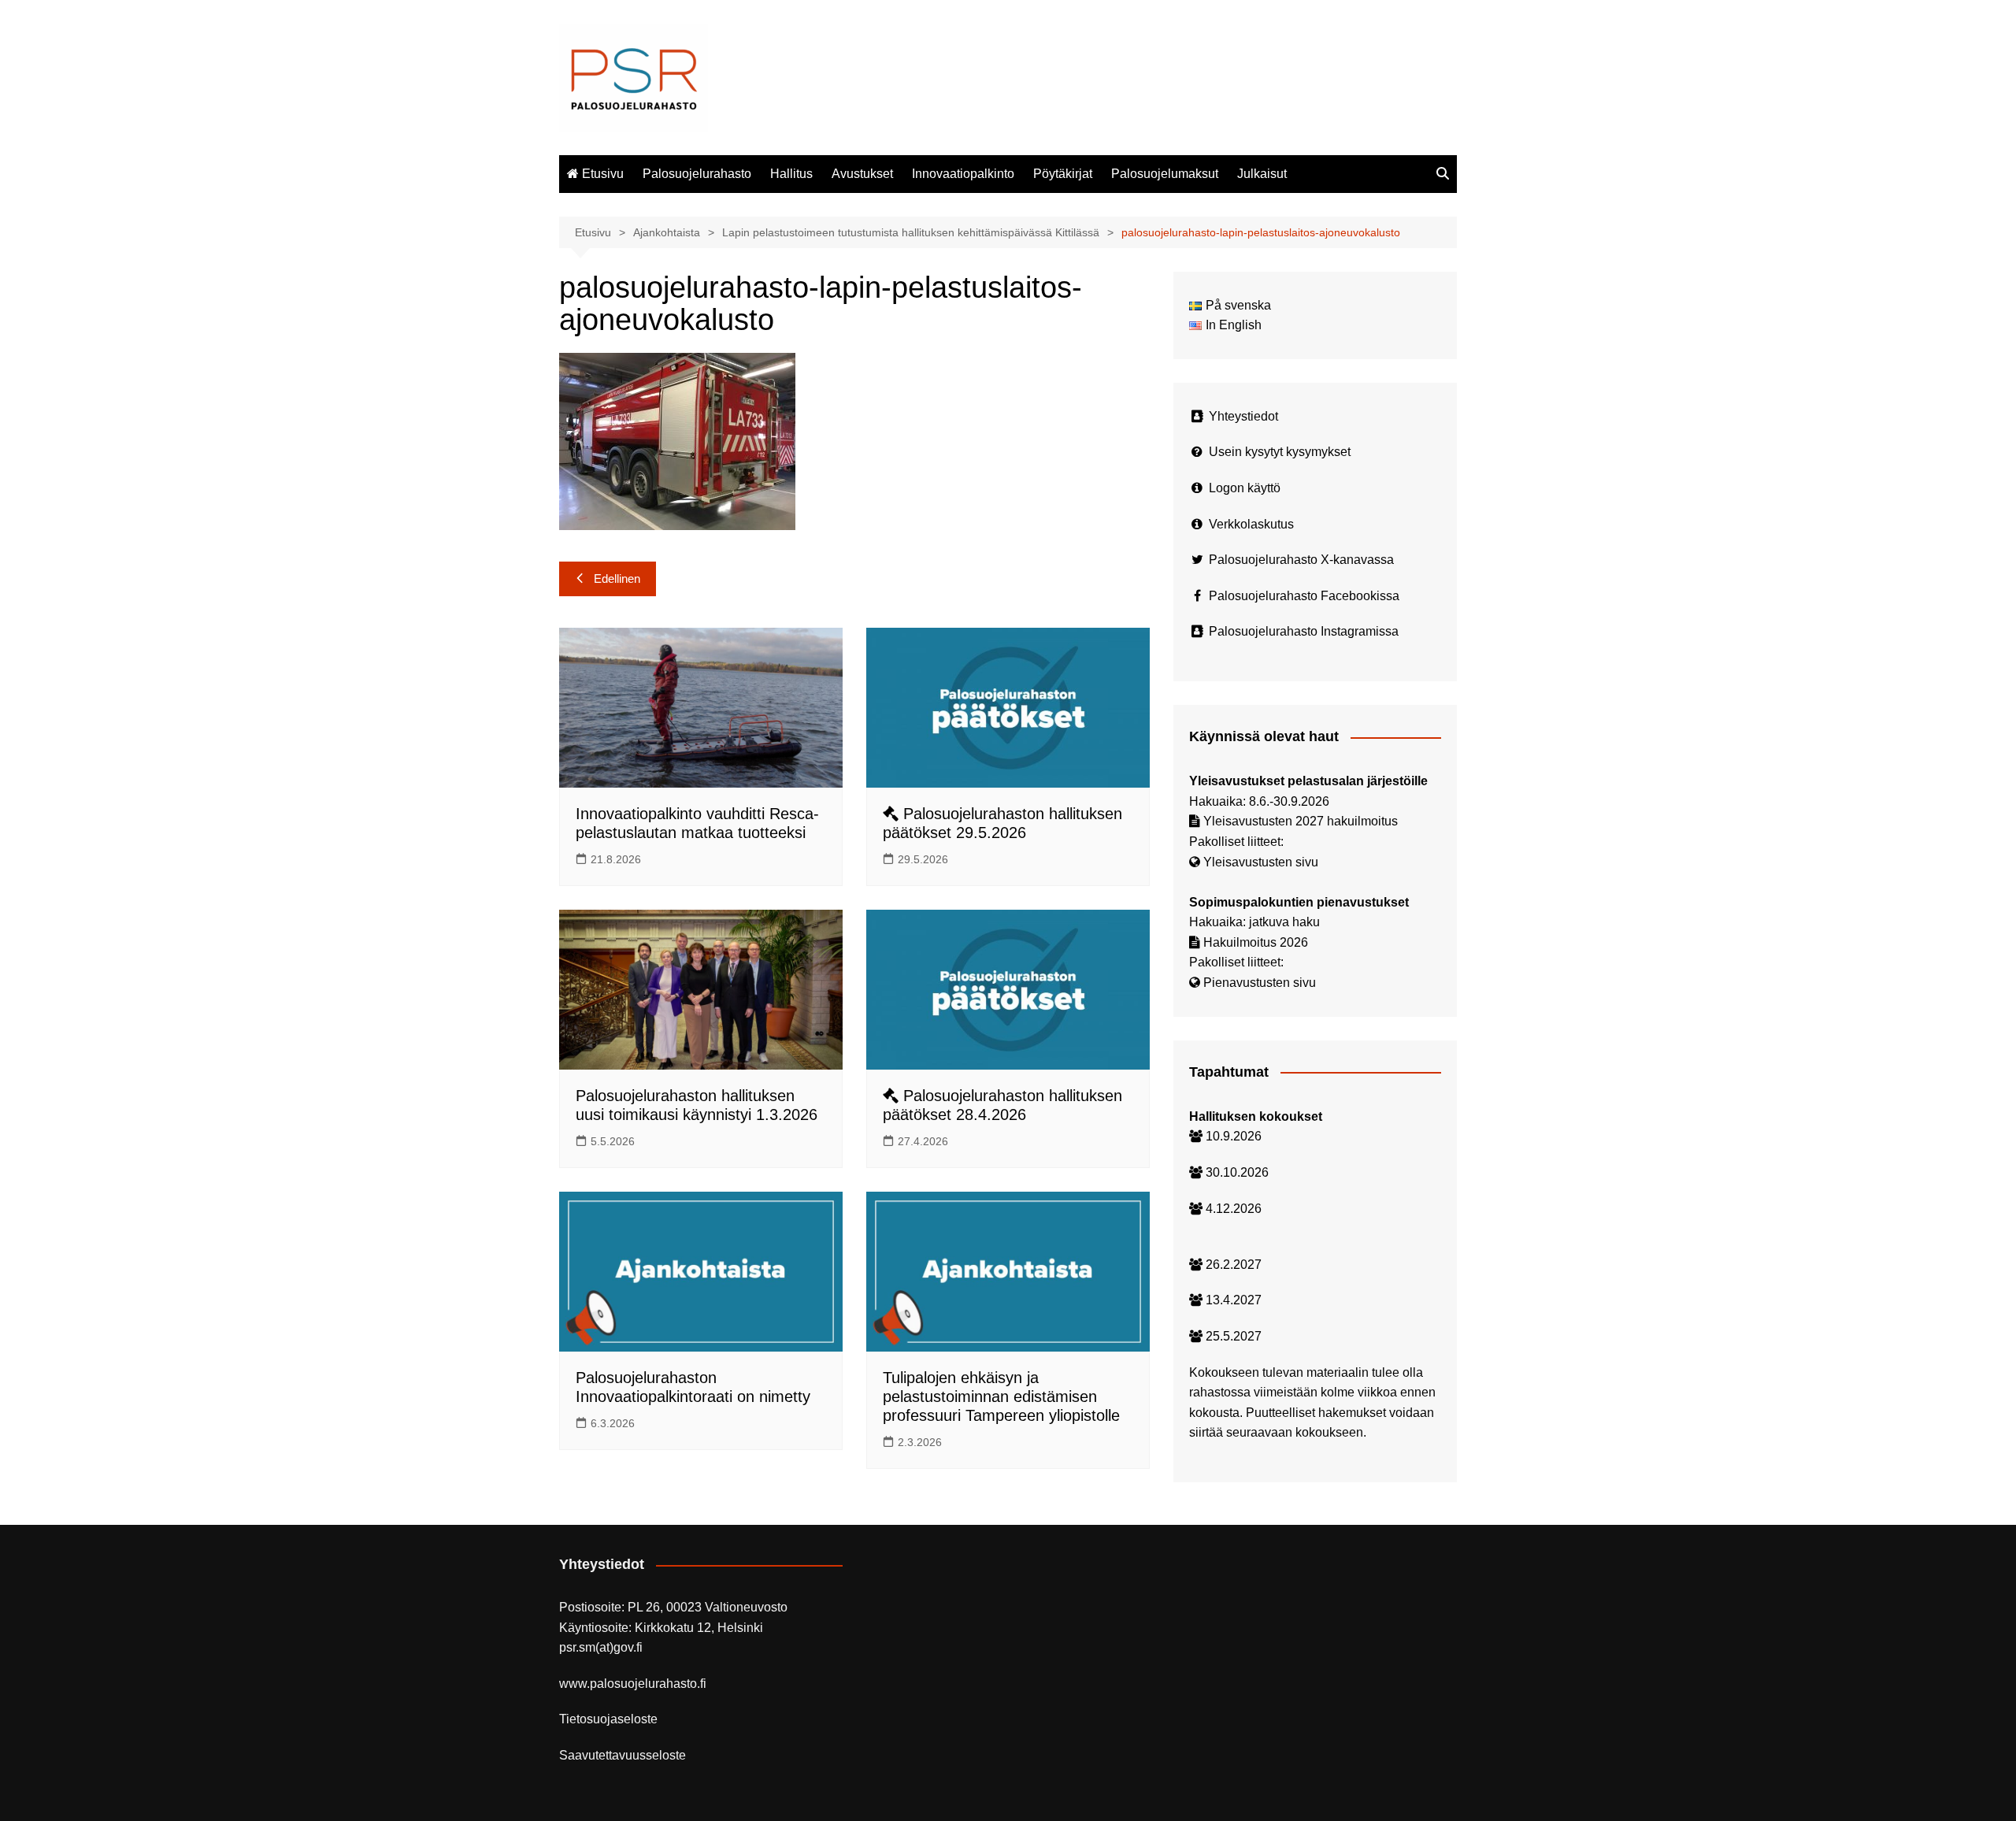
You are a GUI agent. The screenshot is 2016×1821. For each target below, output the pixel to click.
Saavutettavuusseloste (623, 1755)
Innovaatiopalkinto (963, 174)
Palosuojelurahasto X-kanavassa (1301, 560)
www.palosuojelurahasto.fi (633, 1684)
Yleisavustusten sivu (1261, 862)
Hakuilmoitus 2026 (1256, 942)
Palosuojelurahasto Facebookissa (1304, 596)
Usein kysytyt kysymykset (1280, 452)
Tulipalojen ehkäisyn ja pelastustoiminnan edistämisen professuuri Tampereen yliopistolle (1001, 1396)
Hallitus (791, 174)
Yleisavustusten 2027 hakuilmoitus (1301, 821)
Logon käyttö (1245, 488)
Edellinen (617, 579)
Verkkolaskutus (1251, 524)
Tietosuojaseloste (608, 1719)
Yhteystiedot (1243, 416)
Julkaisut (1262, 174)
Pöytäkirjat (1063, 174)
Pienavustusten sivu (1260, 983)
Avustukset (862, 174)
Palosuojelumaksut (1165, 174)
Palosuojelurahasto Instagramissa (1304, 631)
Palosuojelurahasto (697, 174)
